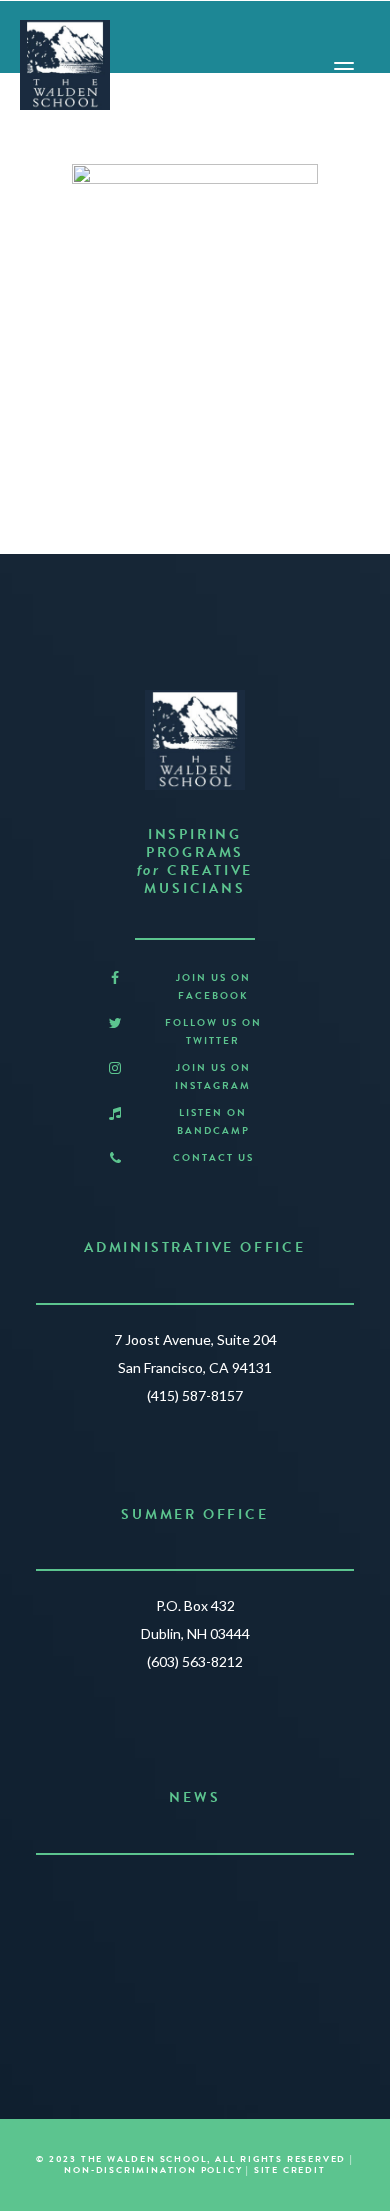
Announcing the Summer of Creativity (195, 1894)
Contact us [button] (213, 1157)
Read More (186, 1973)
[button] (115, 978)
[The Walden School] (65, 65)
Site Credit (290, 2170)
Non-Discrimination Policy (153, 2170)
